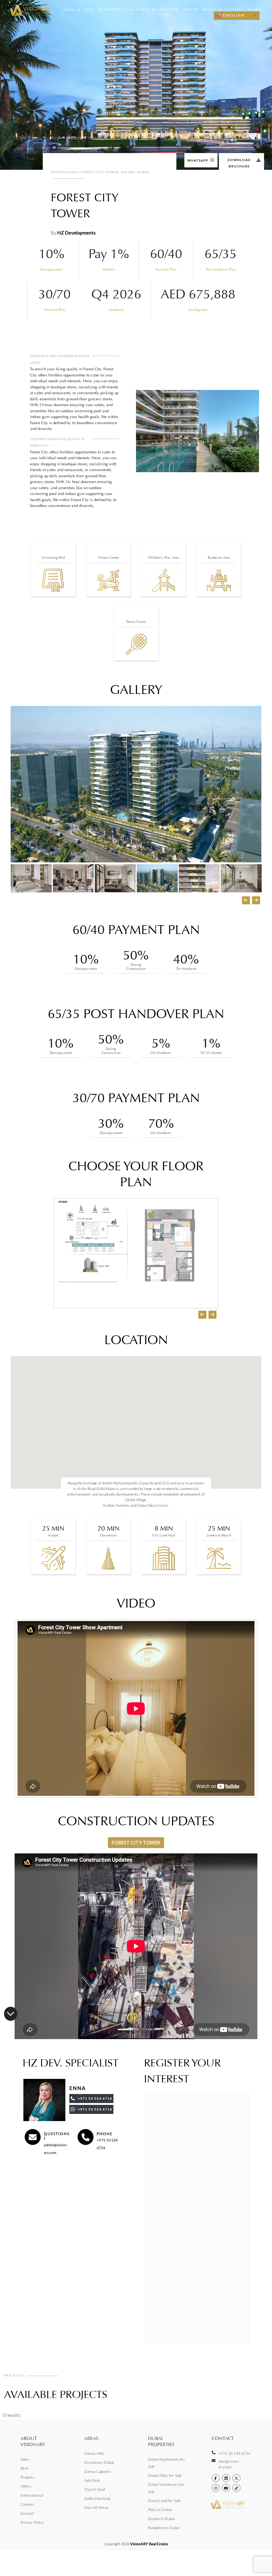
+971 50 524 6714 (234, 2453)
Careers (27, 2504)
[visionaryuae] (216, 2478)
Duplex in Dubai (161, 2519)
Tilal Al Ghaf (95, 2489)
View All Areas (96, 2507)
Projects (169, 9)
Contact (235, 9)
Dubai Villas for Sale (165, 2475)
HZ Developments (76, 233)
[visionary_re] (216, 2488)
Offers (190, 9)
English (233, 15)
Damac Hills (94, 2453)
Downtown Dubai (99, 2462)
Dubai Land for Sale (164, 2501)
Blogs (255, 9)
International (32, 2495)
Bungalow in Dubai (164, 2528)
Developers (111, 9)
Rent (89, 9)
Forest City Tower (136, 1843)
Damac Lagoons (98, 2471)
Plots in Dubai (160, 2510)
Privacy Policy (32, 2522)
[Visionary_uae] (236, 2478)
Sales (69, 9)
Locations (139, 9)
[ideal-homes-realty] (226, 2478)
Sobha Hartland (97, 2498)
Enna (78, 2088)
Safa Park (92, 2480)
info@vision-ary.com (229, 2464)
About (209, 9)
